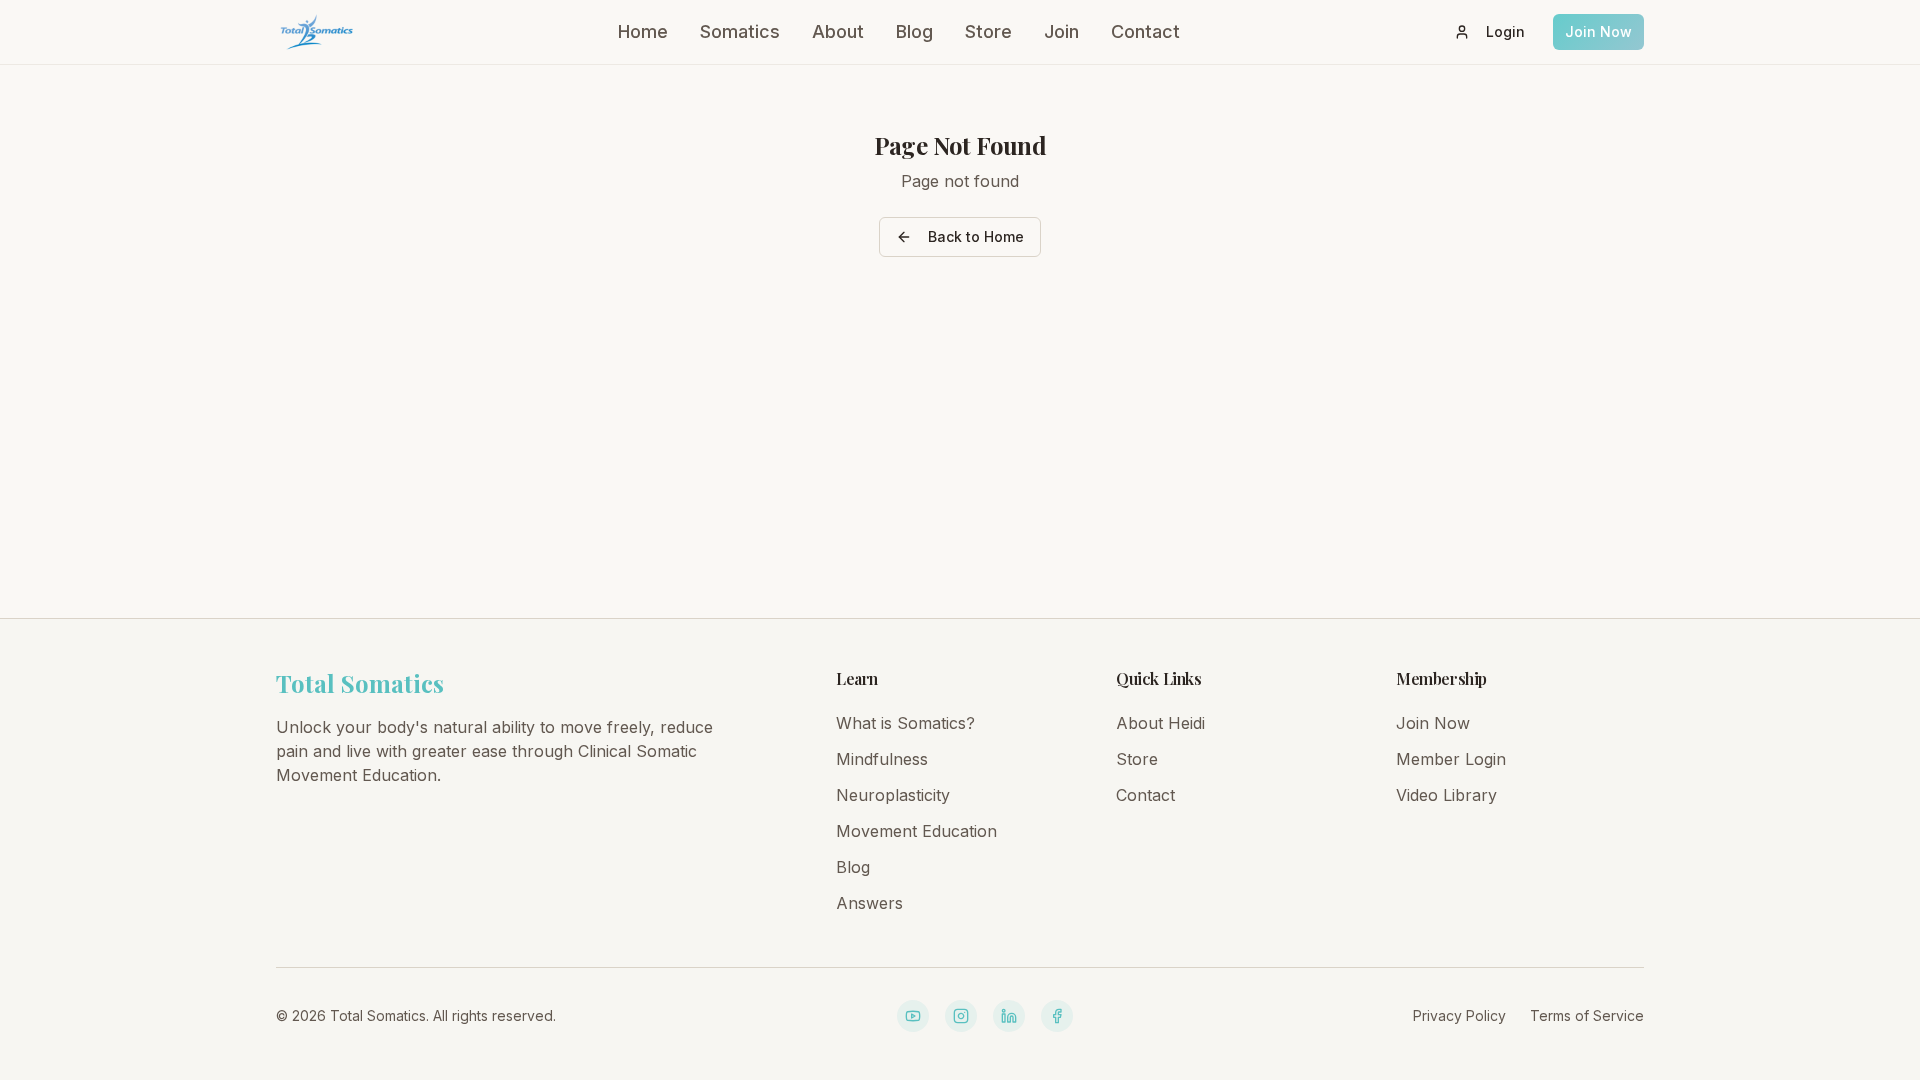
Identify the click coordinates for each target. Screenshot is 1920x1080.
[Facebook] (1057, 1016)
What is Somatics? (905, 723)
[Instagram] (961, 1016)
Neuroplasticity (893, 795)
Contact (1145, 31)
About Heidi (1160, 723)
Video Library (1446, 795)
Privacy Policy (1459, 1015)
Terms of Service (1587, 1015)
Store (988, 31)
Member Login (1451, 759)
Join (1061, 31)
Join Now (1598, 31)
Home (643, 31)
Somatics (740, 31)
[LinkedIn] (1009, 1016)
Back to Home (976, 236)
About (838, 31)
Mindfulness (882, 759)
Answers (869, 903)
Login (1505, 31)
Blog (914, 31)
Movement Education (916, 831)
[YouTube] (913, 1016)
